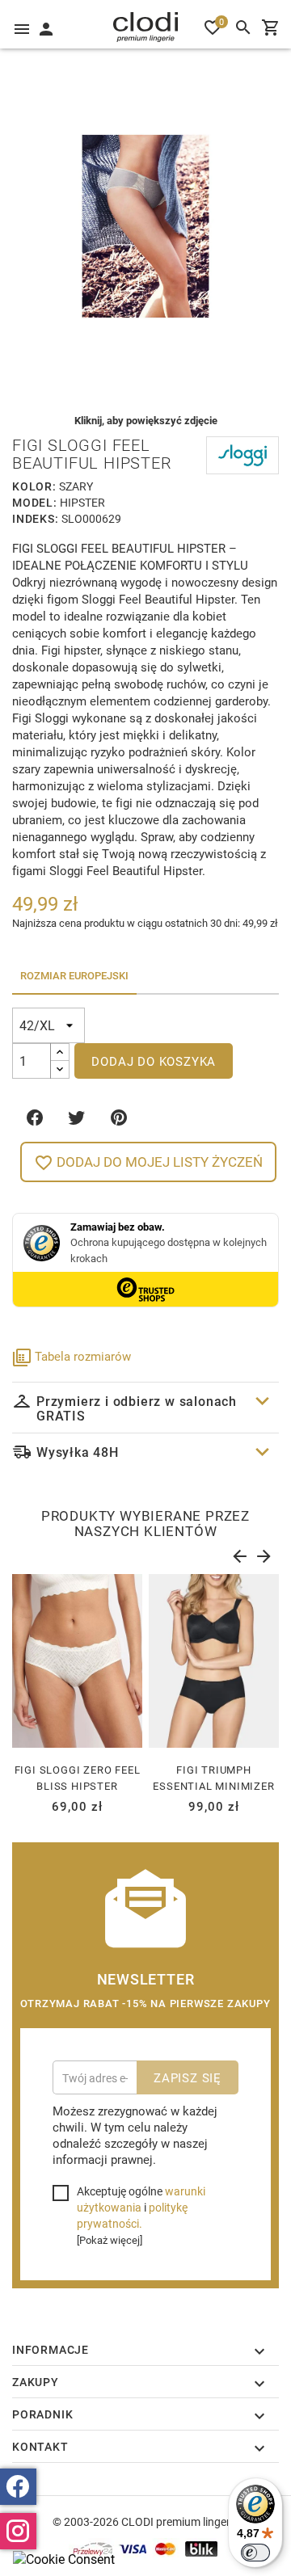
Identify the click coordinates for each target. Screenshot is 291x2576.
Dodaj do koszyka (154, 1061)
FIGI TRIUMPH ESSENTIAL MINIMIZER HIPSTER (213, 1786)
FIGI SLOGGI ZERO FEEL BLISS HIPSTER (78, 1778)
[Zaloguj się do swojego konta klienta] (45, 27)
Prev (238, 1553)
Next (263, 1553)
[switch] (255, 2553)
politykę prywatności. (132, 2215)
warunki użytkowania (141, 2199)
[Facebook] (18, 2487)
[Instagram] (18, 2531)
